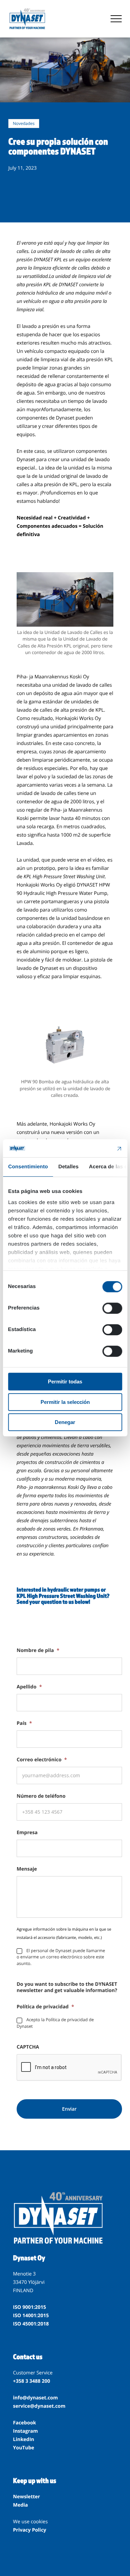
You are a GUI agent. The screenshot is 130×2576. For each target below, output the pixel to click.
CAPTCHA (28, 2047)
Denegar (65, 1422)
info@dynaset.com (36, 2398)
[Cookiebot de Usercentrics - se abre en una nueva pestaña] (93, 1148)
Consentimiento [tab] (28, 1167)
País (24, 1723)
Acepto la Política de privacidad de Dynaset (55, 2023)
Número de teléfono (41, 1796)
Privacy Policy (30, 2530)
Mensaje (27, 1869)
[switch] (112, 1308)
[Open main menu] (116, 19)
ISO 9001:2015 (30, 2307)
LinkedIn (24, 2439)
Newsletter (27, 2497)
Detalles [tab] (68, 1167)
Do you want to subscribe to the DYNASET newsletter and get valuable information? (67, 1988)
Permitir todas (65, 1382)
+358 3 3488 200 (32, 2381)
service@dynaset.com (39, 2406)
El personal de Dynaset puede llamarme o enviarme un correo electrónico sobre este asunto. (61, 1957)
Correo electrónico (42, 1760)
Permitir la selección (65, 1402)
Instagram (26, 2431)
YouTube (24, 2448)
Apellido (29, 1687)
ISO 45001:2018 (31, 2324)
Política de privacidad (45, 2007)
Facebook (25, 2423)
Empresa (27, 1833)
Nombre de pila (38, 1651)
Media (21, 2505)
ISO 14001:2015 (31, 2316)
